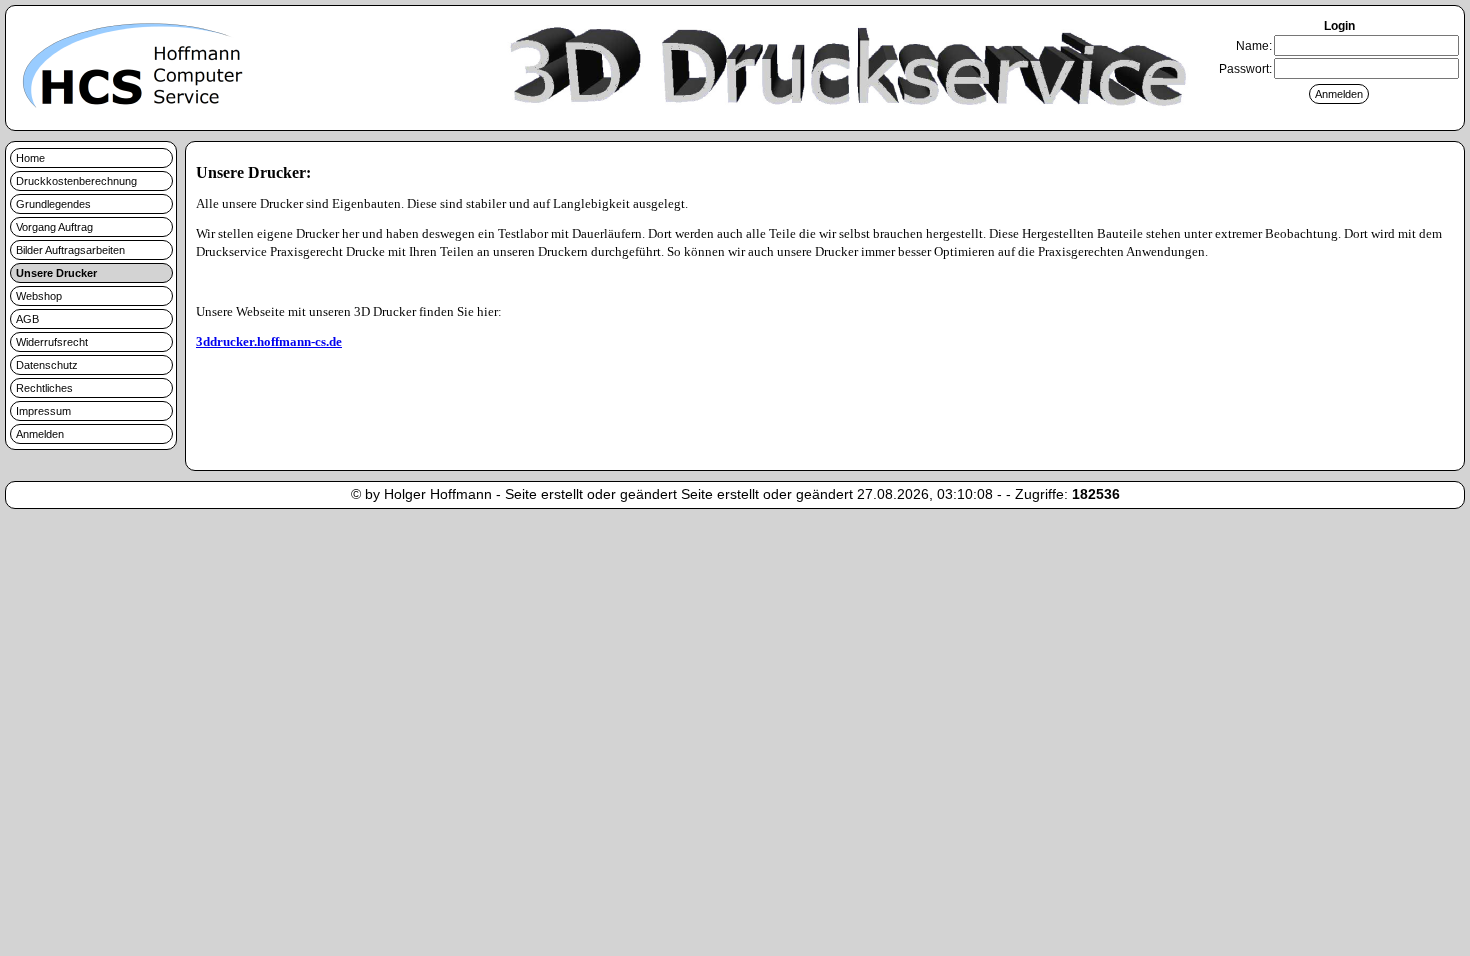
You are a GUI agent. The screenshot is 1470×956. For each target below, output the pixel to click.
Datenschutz (47, 365)
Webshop (39, 296)
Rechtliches (44, 388)
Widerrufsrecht (52, 342)
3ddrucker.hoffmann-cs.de (269, 341)
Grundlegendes (53, 204)
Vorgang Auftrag (54, 227)
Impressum (43, 411)
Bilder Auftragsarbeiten (70, 250)
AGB (27, 319)
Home (30, 158)
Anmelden (40, 434)
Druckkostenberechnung (76, 181)
